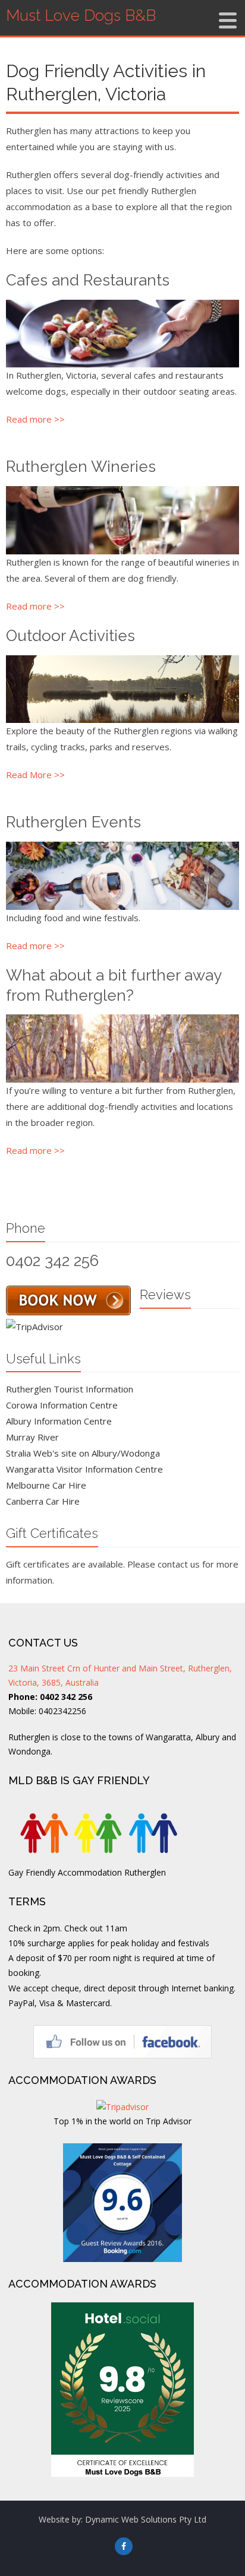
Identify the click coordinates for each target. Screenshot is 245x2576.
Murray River (32, 1437)
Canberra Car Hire (43, 1501)
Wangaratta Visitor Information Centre (84, 1469)
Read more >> (35, 419)
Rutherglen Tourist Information (70, 1389)
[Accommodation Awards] (122, 2390)
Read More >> (35, 775)
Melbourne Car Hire (46, 1485)
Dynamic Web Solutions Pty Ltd (146, 2519)
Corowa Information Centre (62, 1405)
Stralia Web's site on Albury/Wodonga (83, 1453)
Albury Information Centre (59, 1421)
